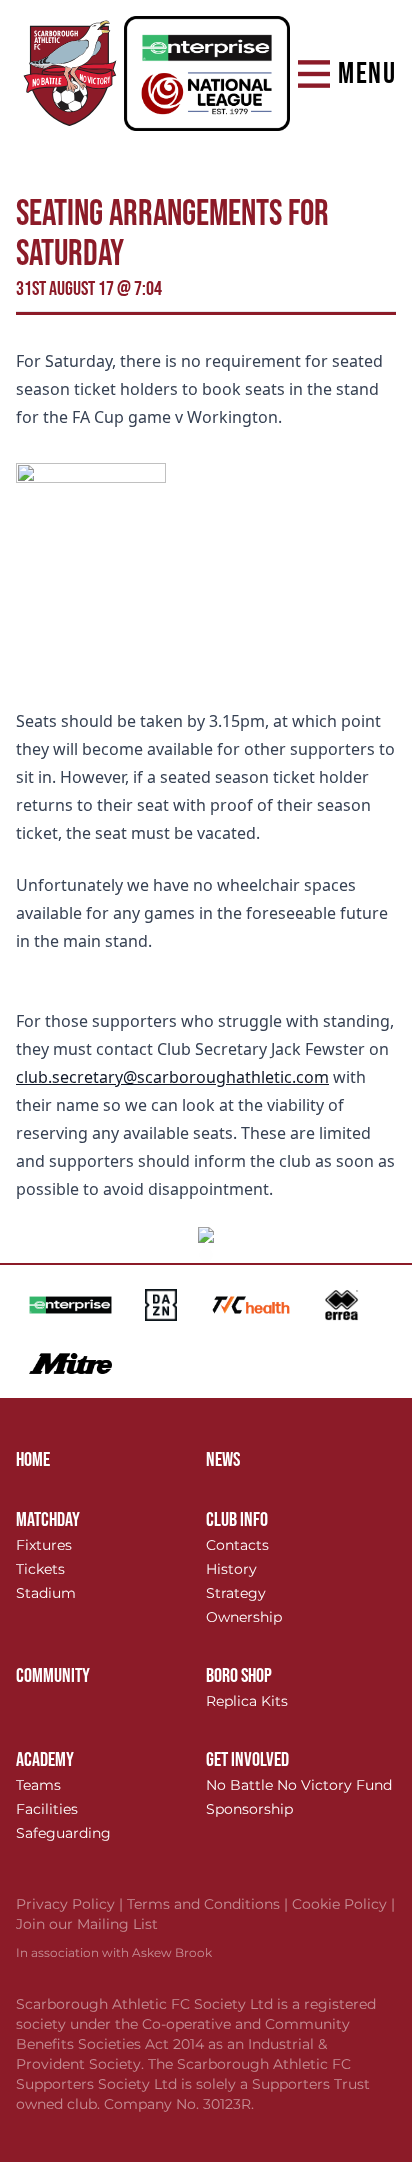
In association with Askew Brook (114, 1952)
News (223, 1460)
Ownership (244, 1617)
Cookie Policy (343, 1904)
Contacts (237, 1545)
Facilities (47, 1809)
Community (53, 1676)
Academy (45, 1760)
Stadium (46, 1593)
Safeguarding (63, 1833)
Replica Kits (247, 1701)
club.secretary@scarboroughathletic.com (172, 1077)
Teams (38, 1785)
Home (33, 1460)
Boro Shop (239, 1676)
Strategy (236, 1593)
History (231, 1569)
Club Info (237, 1520)
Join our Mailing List (87, 1924)
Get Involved (247, 1760)
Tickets (40, 1569)
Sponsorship (249, 1809)
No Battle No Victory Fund (299, 1785)
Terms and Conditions (209, 1904)
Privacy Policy (71, 1904)
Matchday (48, 1520)
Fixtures (44, 1545)
